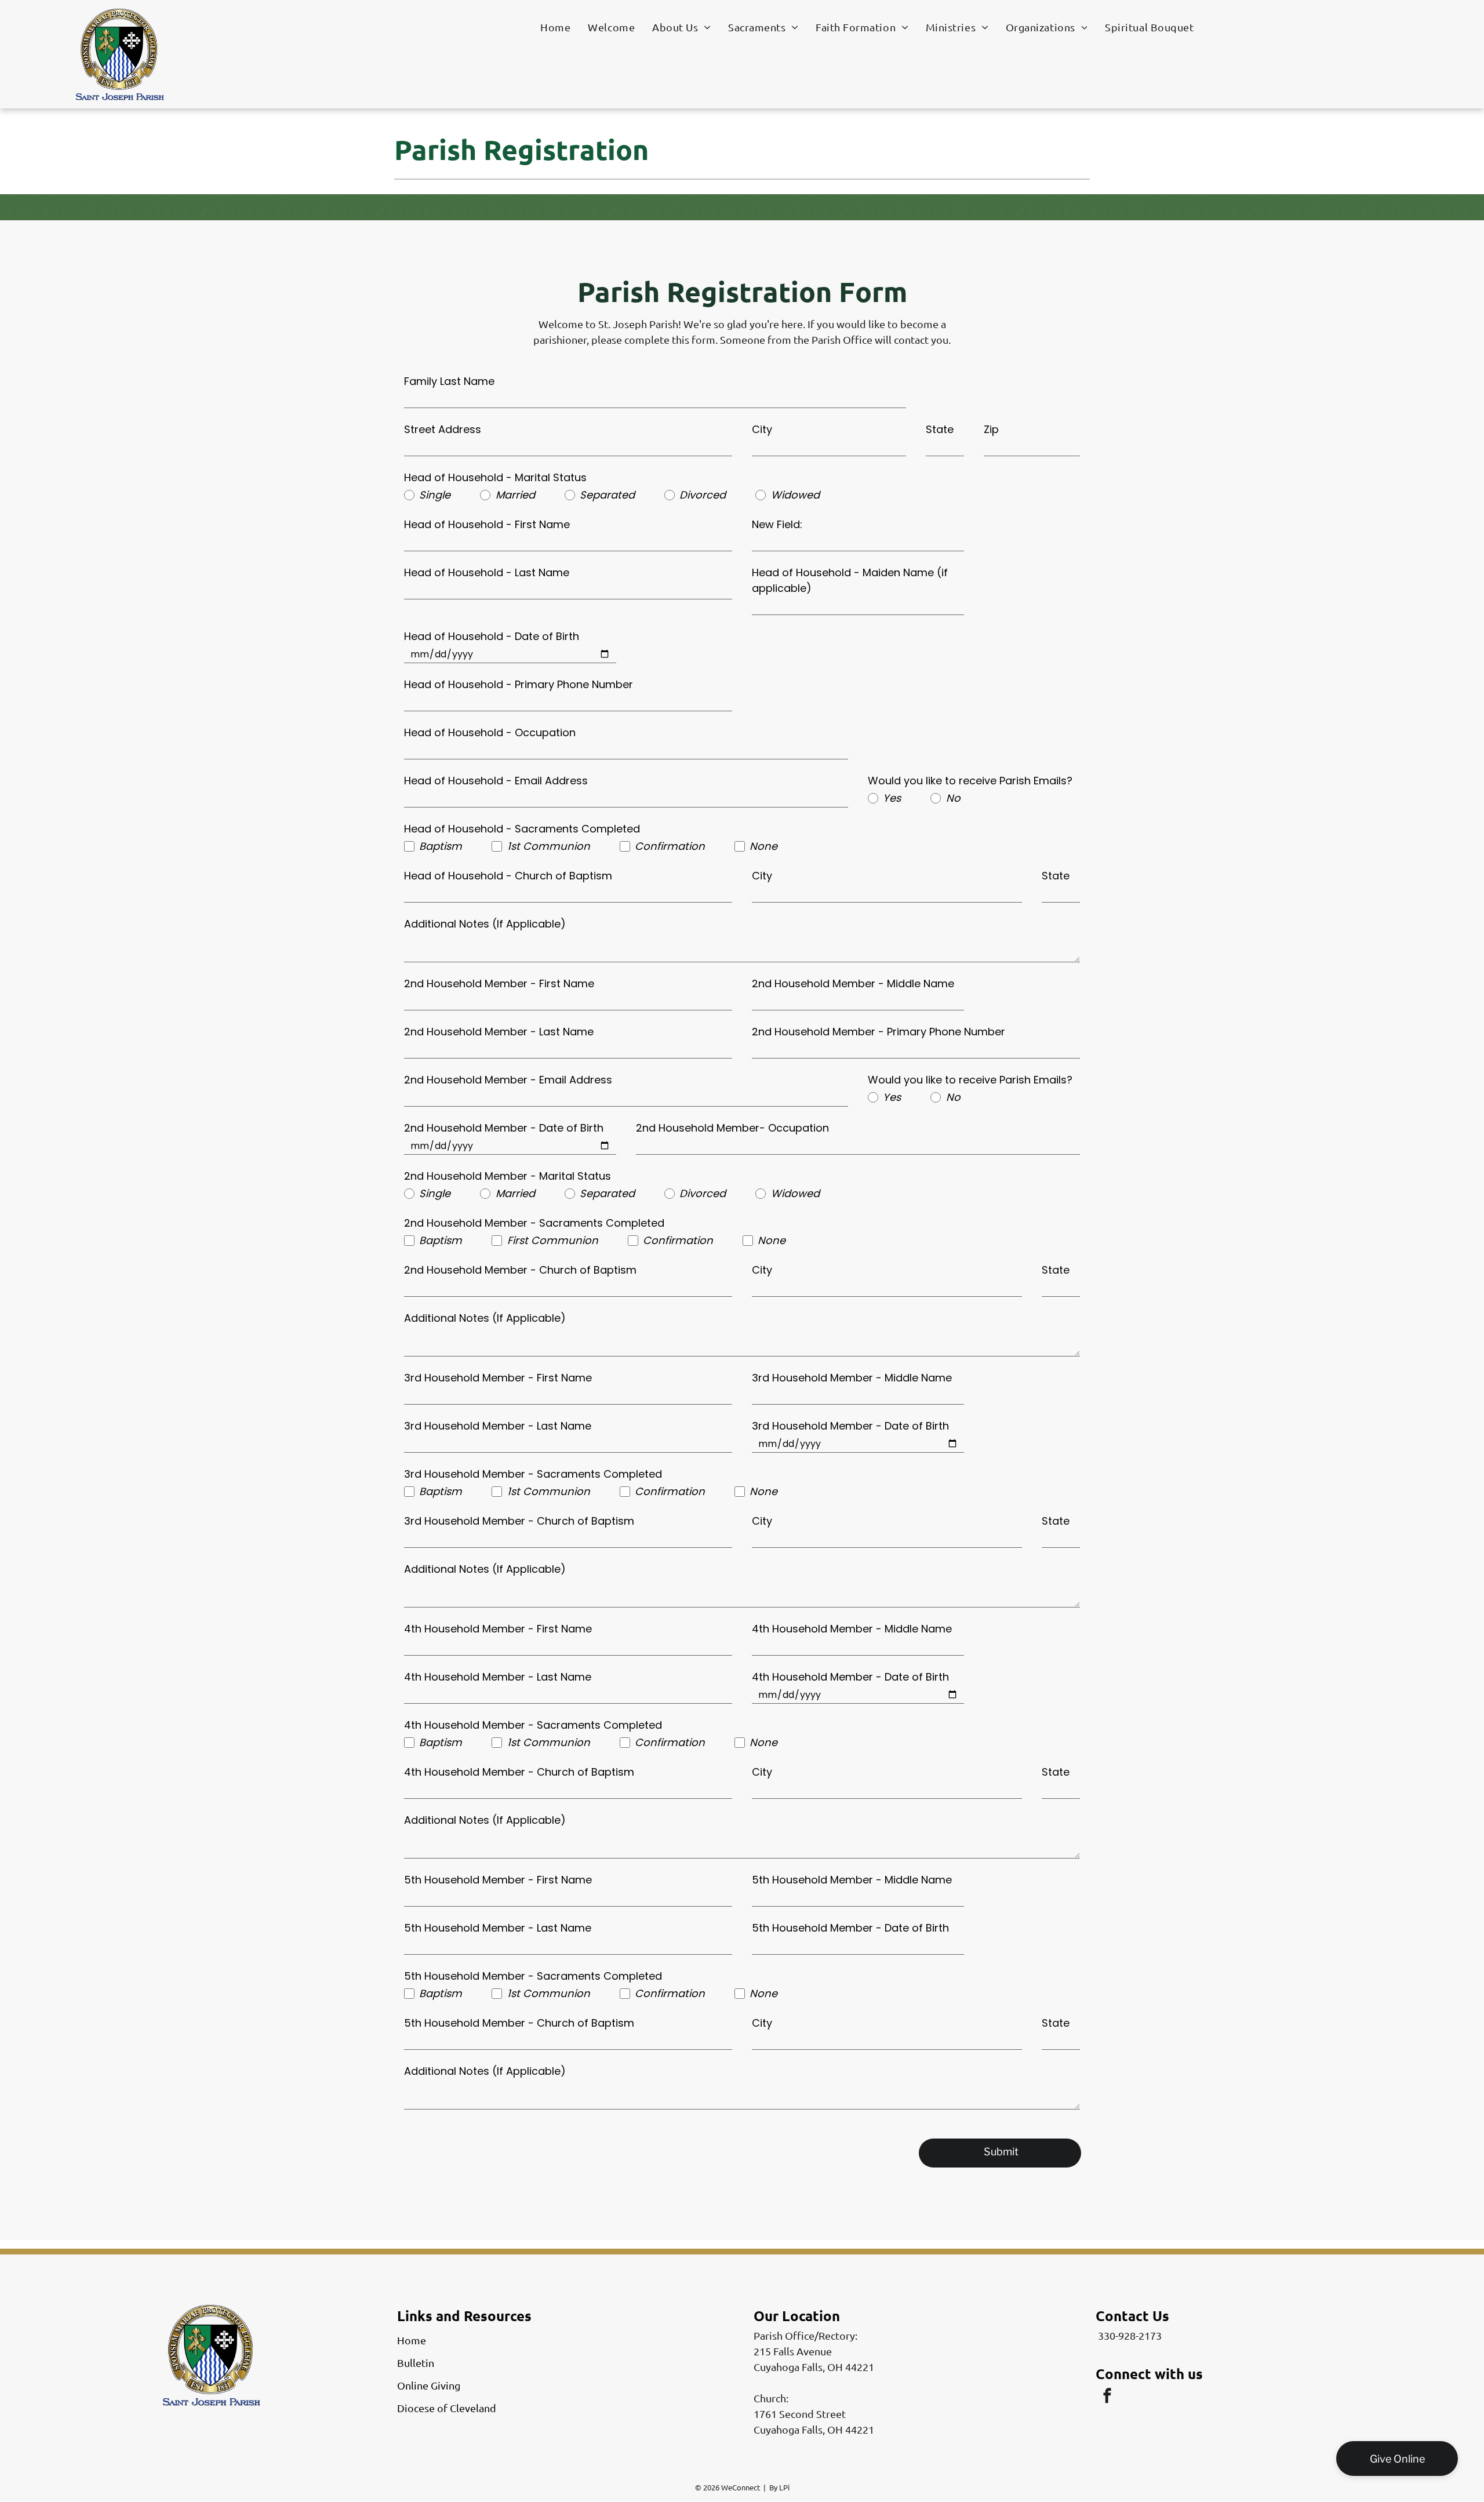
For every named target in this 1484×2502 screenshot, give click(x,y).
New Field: (777, 524)
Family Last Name (449, 381)
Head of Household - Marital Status (495, 477)
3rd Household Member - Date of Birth (850, 1426)
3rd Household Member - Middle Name (852, 1378)
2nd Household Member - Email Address (508, 1080)
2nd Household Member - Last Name (499, 1032)
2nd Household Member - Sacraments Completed (534, 1223)
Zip (991, 429)
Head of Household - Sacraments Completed (522, 829)
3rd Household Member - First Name (498, 1378)
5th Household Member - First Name (498, 1880)
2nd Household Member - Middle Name (853, 983)
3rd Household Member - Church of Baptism (519, 1521)
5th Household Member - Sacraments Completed (533, 1976)
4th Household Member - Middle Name (852, 1629)
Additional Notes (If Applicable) (485, 924)
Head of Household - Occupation (490, 732)
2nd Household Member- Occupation (732, 1128)
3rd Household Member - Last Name (498, 1426)
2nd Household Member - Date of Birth (504, 1128)
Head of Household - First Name (487, 524)
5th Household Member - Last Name (498, 1928)
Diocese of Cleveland (447, 2408)
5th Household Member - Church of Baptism (519, 2023)
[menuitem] (555, 27)
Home (412, 2340)
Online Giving (429, 2385)
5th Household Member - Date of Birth (850, 1928)
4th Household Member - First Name (498, 1629)
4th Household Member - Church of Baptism (519, 1772)
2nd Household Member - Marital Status (508, 1176)
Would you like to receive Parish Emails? (970, 781)
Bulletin (416, 2363)
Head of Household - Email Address (496, 781)
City (762, 429)
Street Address (443, 429)
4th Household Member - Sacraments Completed (533, 1725)
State (940, 429)
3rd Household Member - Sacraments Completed (533, 1474)
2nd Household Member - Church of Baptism (520, 1270)
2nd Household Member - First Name (499, 983)
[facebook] (1107, 2397)
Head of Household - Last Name (487, 572)
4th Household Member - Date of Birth (850, 1677)
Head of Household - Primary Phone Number (519, 684)
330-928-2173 (1130, 2335)
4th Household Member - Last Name (498, 1677)
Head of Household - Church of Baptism (508, 876)
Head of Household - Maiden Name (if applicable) (850, 580)
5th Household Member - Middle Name (852, 1880)
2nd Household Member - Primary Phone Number (879, 1032)
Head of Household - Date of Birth (492, 636)
